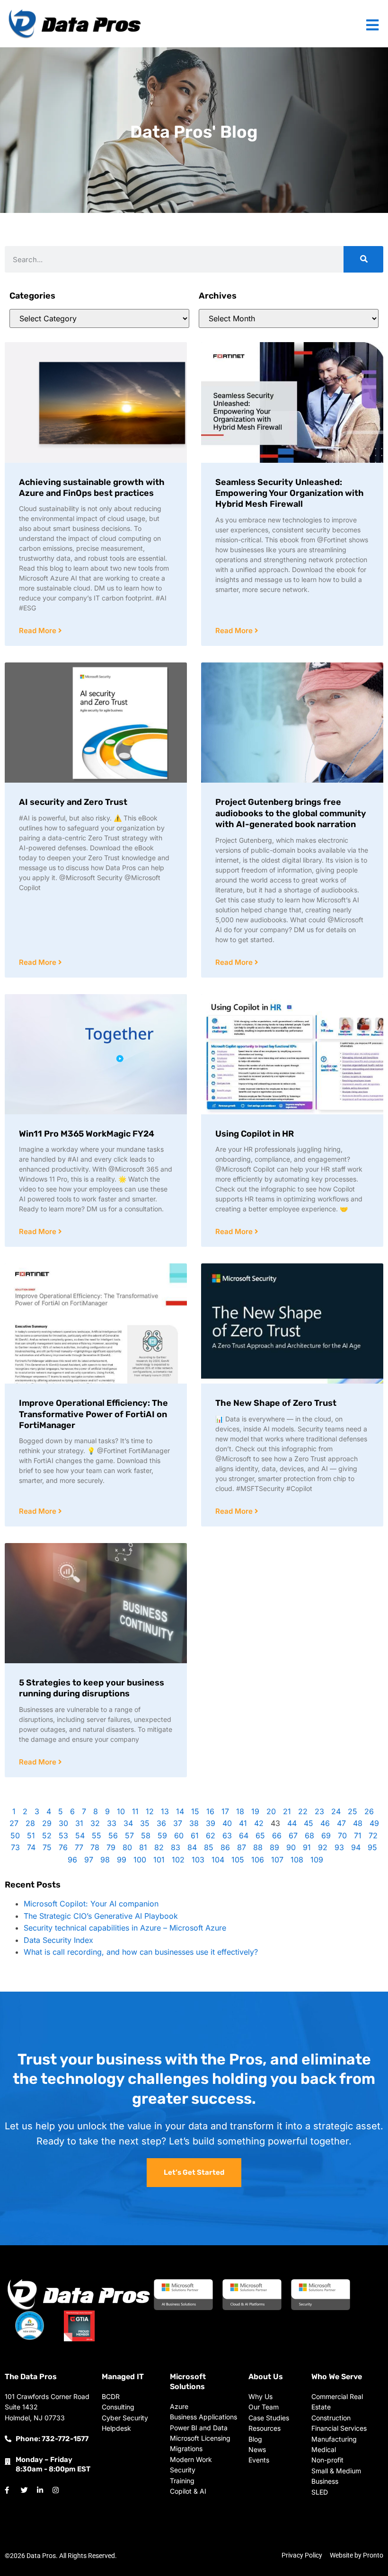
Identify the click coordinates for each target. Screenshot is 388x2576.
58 (146, 1835)
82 (159, 1847)
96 (72, 1860)
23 (319, 1811)
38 (194, 1823)
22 (303, 1811)
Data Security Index (58, 1940)
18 (240, 1811)
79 (111, 1847)
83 (176, 1847)
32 (95, 1823)
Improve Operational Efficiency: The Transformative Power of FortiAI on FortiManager (93, 1414)
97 (89, 1860)
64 (244, 1835)
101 (159, 1860)
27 (14, 1823)
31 (79, 1823)
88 (258, 1847)
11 (135, 1811)
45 (309, 1823)
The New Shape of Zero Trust (276, 1403)
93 (339, 1847)
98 (105, 1860)
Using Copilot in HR (255, 1134)
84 (192, 1847)
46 (325, 1823)
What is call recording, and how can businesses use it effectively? (141, 1952)
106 (258, 1860)
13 (165, 1811)
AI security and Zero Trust (73, 802)
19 (255, 1811)
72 (373, 1835)
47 (341, 1823)
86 (225, 1847)
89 (274, 1847)
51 (31, 1835)
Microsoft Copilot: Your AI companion (91, 1904)
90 (291, 1847)
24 (336, 1811)
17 (225, 1811)
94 (356, 1847)
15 (195, 1811)
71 (358, 1835)
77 (79, 1847)
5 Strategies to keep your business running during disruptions (92, 1688)
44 (292, 1823)
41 (243, 1823)
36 (161, 1823)
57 (129, 1835)
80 (127, 1847)
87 (242, 1847)
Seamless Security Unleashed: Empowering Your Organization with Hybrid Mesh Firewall (290, 493)
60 (179, 1835)
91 (307, 1847)
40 (227, 1823)
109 (317, 1860)
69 (326, 1835)
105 (238, 1860)
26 (369, 1811)
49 (374, 1823)
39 (211, 1823)
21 (287, 1811)
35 (145, 1823)
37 (178, 1823)
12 (150, 1811)
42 (259, 1823)
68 (309, 1835)
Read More (39, 631)
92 (323, 1847)
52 (47, 1835)
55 (97, 1835)
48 (358, 1823)
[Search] (363, 259)
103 (198, 1860)
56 (113, 1835)
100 (140, 1860)
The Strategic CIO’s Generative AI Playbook (101, 1916)
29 (47, 1823)
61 (195, 1835)
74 (31, 1847)
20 (271, 1811)
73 (15, 1847)
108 (297, 1860)
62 (211, 1835)
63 (227, 1835)
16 (210, 1811)
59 (162, 1835)
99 (122, 1860)
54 (80, 1835)
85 (209, 1847)
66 (277, 1835)
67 (293, 1835)
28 (30, 1823)
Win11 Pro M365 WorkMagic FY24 (87, 1134)
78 (95, 1847)
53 (63, 1835)
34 (128, 1823)
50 (15, 1835)
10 (121, 1811)
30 (63, 1823)
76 (63, 1847)
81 (143, 1847)
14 (180, 1811)
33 (112, 1823)
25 (353, 1811)
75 (47, 1847)
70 (342, 1835)
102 (178, 1860)
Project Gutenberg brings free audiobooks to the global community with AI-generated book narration (291, 813)
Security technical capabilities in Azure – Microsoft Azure (125, 1928)
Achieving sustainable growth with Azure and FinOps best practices (92, 488)
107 (277, 1860)
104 (218, 1860)
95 (372, 1847)
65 (260, 1835)
